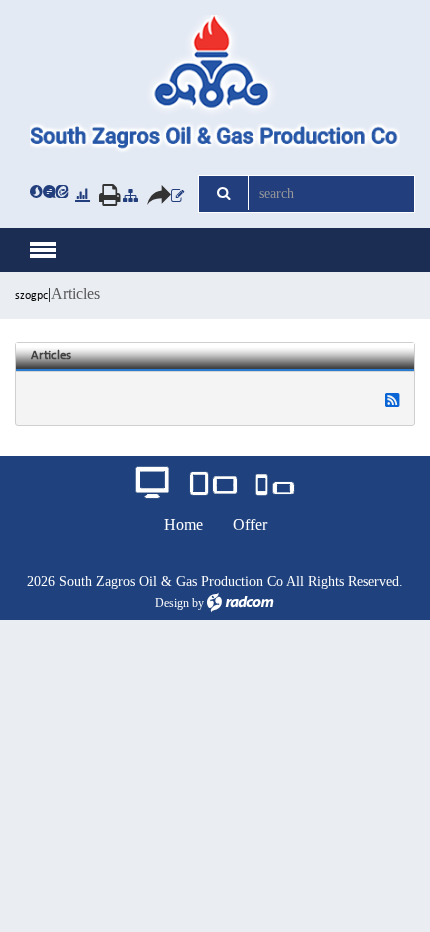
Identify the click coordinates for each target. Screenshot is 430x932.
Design (172, 603)
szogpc (31, 296)
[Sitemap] (130, 194)
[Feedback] (177, 194)
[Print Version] (104, 194)
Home (183, 524)
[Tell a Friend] (152, 194)
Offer (250, 524)
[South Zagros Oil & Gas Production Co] (215, 84)
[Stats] (82, 194)
